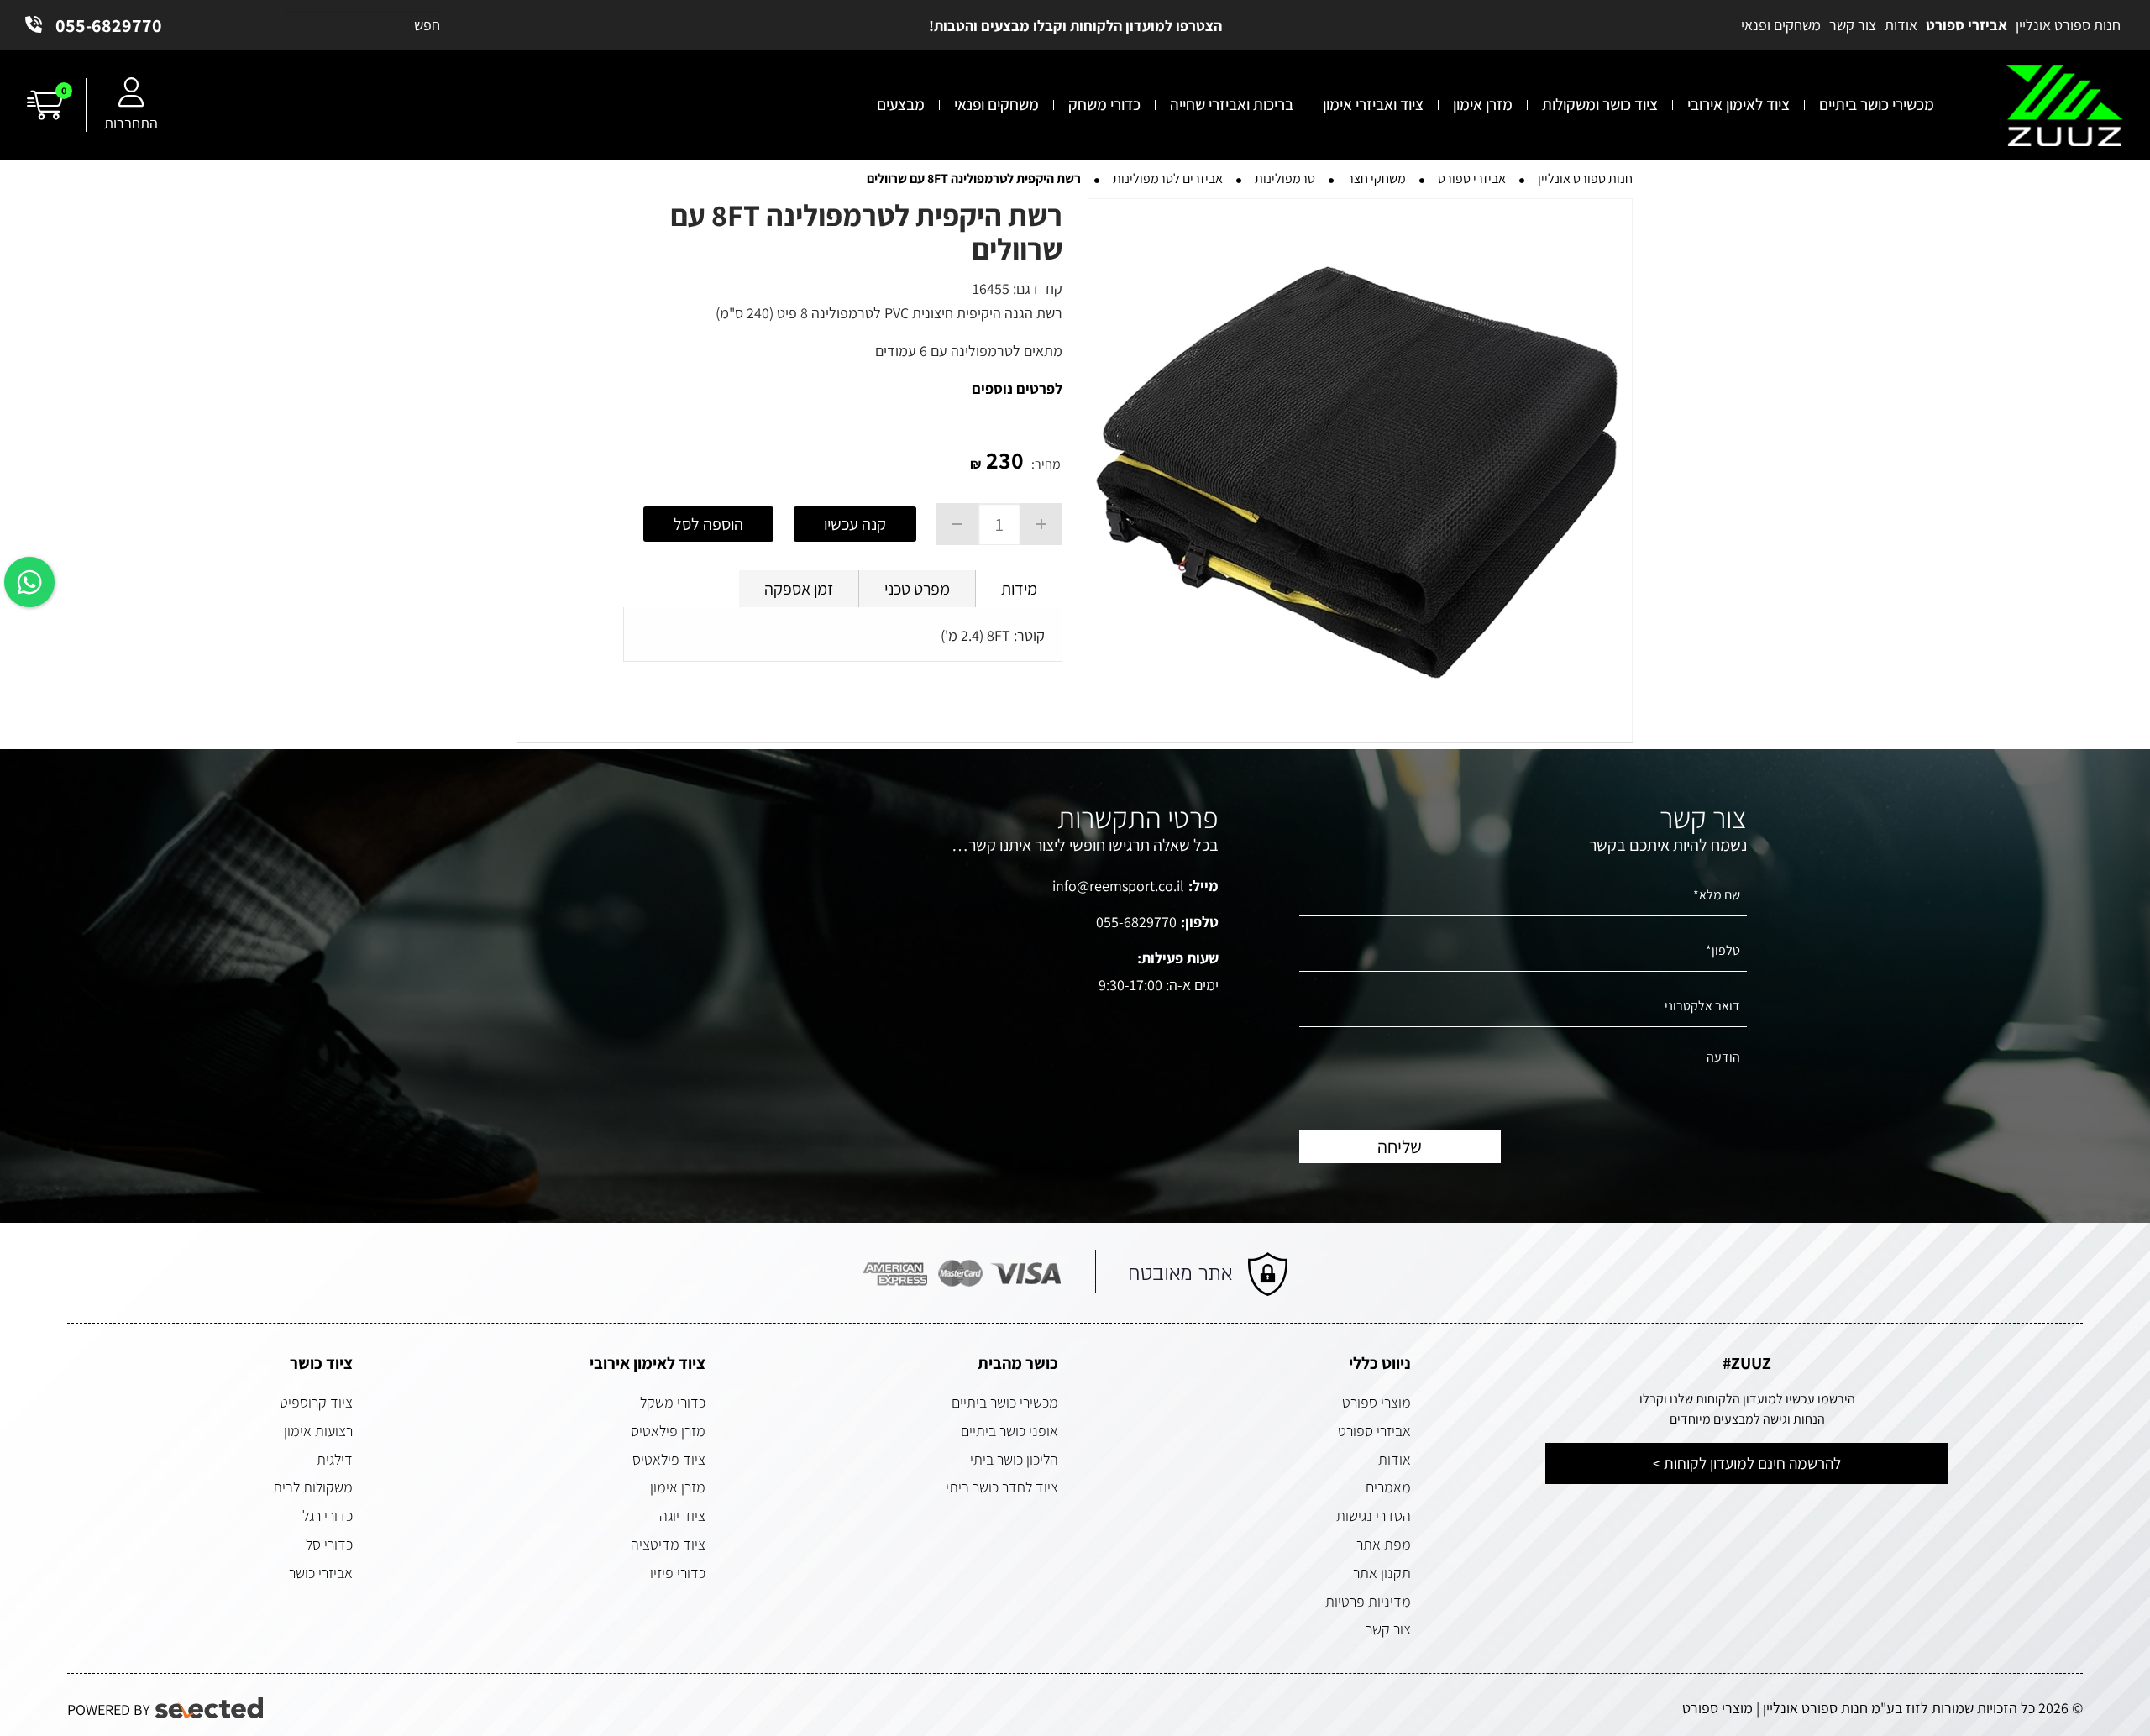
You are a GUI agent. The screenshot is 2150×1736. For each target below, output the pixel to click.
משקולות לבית (313, 1487)
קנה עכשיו (855, 524)
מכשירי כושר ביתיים (1005, 1402)
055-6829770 (109, 25)
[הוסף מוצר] (1041, 524)
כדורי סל (329, 1544)
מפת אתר (1384, 1544)
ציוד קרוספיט (316, 1402)
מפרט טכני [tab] (917, 589)
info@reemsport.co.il (1118, 886)
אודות (1395, 1459)
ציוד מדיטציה (668, 1544)
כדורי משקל (673, 1402)
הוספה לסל (708, 524)
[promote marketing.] (210, 1708)
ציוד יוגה (682, 1516)
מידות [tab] (1019, 589)
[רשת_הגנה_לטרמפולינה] (1360, 471)
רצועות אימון (318, 1431)
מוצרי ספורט (1377, 1402)
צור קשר (1388, 1629)
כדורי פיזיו (678, 1573)
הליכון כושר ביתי (1014, 1459)
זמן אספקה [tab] (799, 589)
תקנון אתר (1382, 1573)
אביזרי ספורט (1374, 1431)
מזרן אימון (678, 1487)
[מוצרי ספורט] (2065, 105)
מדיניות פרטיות (1368, 1601)
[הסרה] (957, 524)
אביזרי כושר (321, 1573)
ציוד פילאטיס (669, 1459)
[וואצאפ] (29, 582)
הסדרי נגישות (1374, 1516)
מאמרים (1388, 1487)
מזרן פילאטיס (668, 1431)
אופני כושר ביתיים (1009, 1431)
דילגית (335, 1459)
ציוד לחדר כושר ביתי (1002, 1487)
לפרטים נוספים (1017, 388)
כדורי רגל (328, 1516)
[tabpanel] (843, 639)
